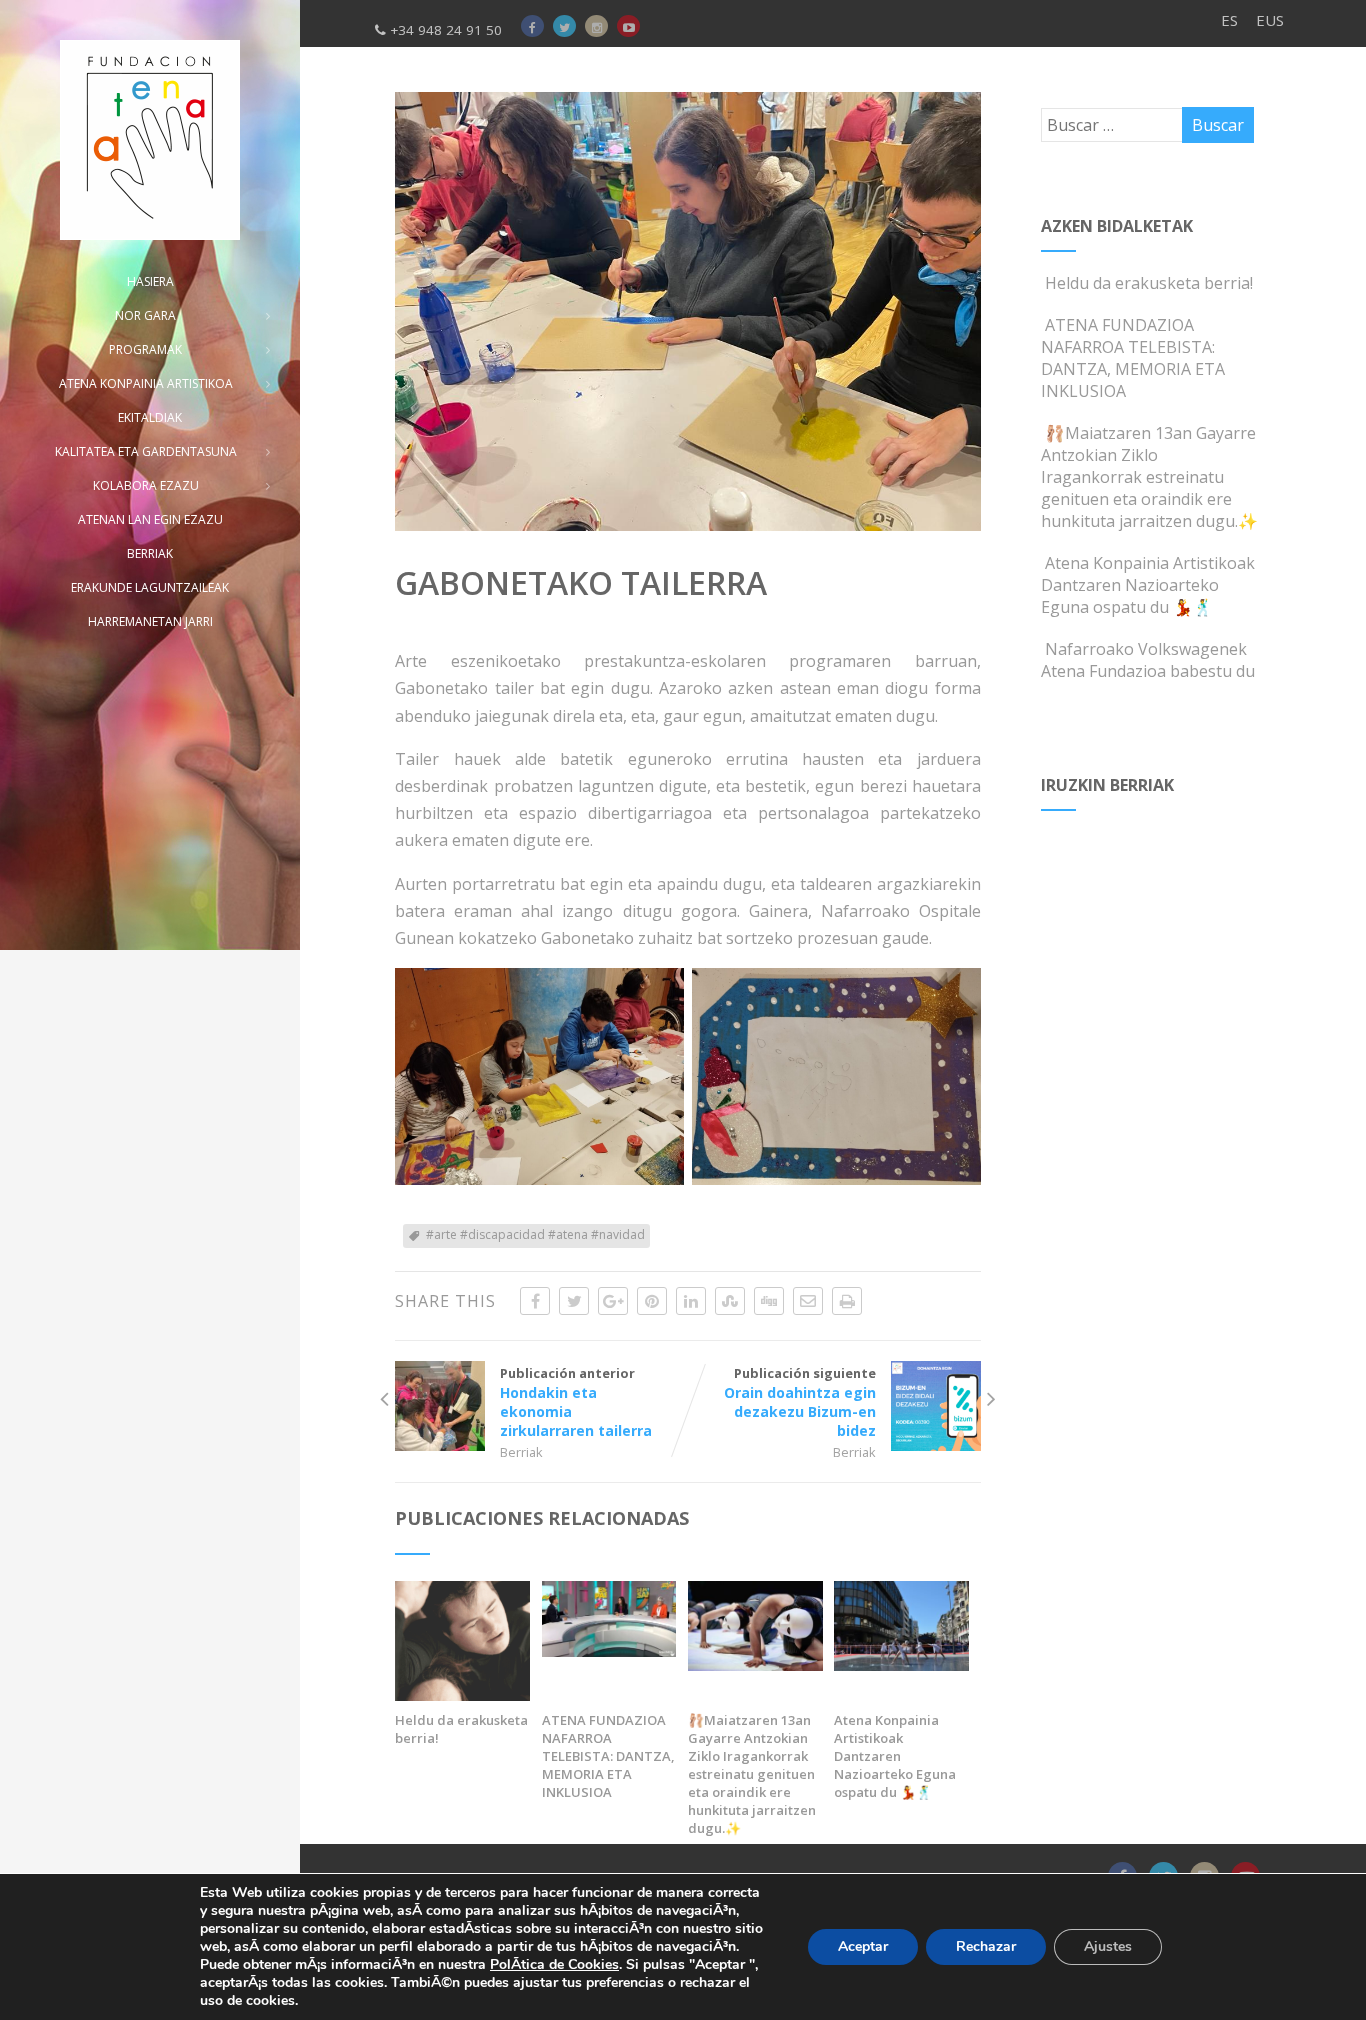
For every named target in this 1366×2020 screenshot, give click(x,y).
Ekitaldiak (150, 417)
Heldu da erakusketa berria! (461, 1729)
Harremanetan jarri (150, 621)
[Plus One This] (613, 1301)
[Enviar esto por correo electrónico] (808, 1301)
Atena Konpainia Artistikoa (146, 383)
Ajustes (1108, 1946)
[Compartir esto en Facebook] (535, 1301)
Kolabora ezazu (146, 485)
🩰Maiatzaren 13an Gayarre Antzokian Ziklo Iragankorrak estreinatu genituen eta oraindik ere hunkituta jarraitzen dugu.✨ (752, 1774)
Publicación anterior (576, 1402)
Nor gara (145, 315)
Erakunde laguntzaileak (150, 587)
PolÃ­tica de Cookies (554, 1964)
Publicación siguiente (800, 1402)
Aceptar (863, 1946)
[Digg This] (769, 1301)
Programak (145, 349)
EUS (1270, 20)
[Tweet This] (574, 1301)
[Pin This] (652, 1301)
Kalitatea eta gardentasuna (146, 451)
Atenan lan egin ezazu (150, 519)
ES (1229, 20)
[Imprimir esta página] (847, 1301)
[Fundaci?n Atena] (150, 140)
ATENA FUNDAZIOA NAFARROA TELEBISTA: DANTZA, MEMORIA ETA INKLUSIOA (608, 1756)
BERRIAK (150, 553)
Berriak (521, 1452)
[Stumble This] (730, 1301)
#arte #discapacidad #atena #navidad (535, 1234)
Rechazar (986, 1946)
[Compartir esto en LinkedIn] (691, 1301)
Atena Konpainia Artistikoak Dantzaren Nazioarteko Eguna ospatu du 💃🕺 (895, 1756)
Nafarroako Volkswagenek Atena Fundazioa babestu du (1148, 660)
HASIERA (150, 281)
